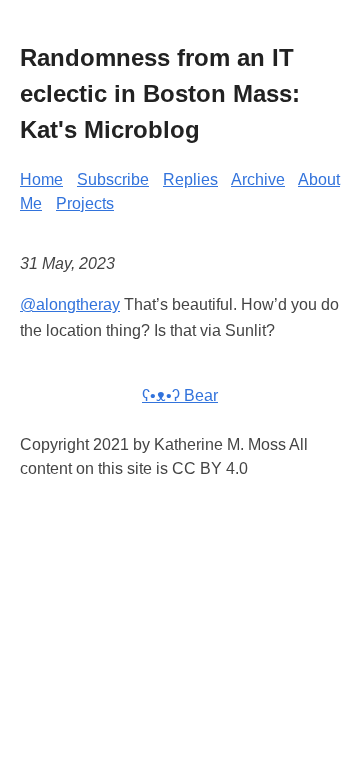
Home (41, 179)
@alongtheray (70, 304)
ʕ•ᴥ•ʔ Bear (180, 395)
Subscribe (113, 179)
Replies (190, 179)
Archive (258, 179)
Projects (85, 203)
